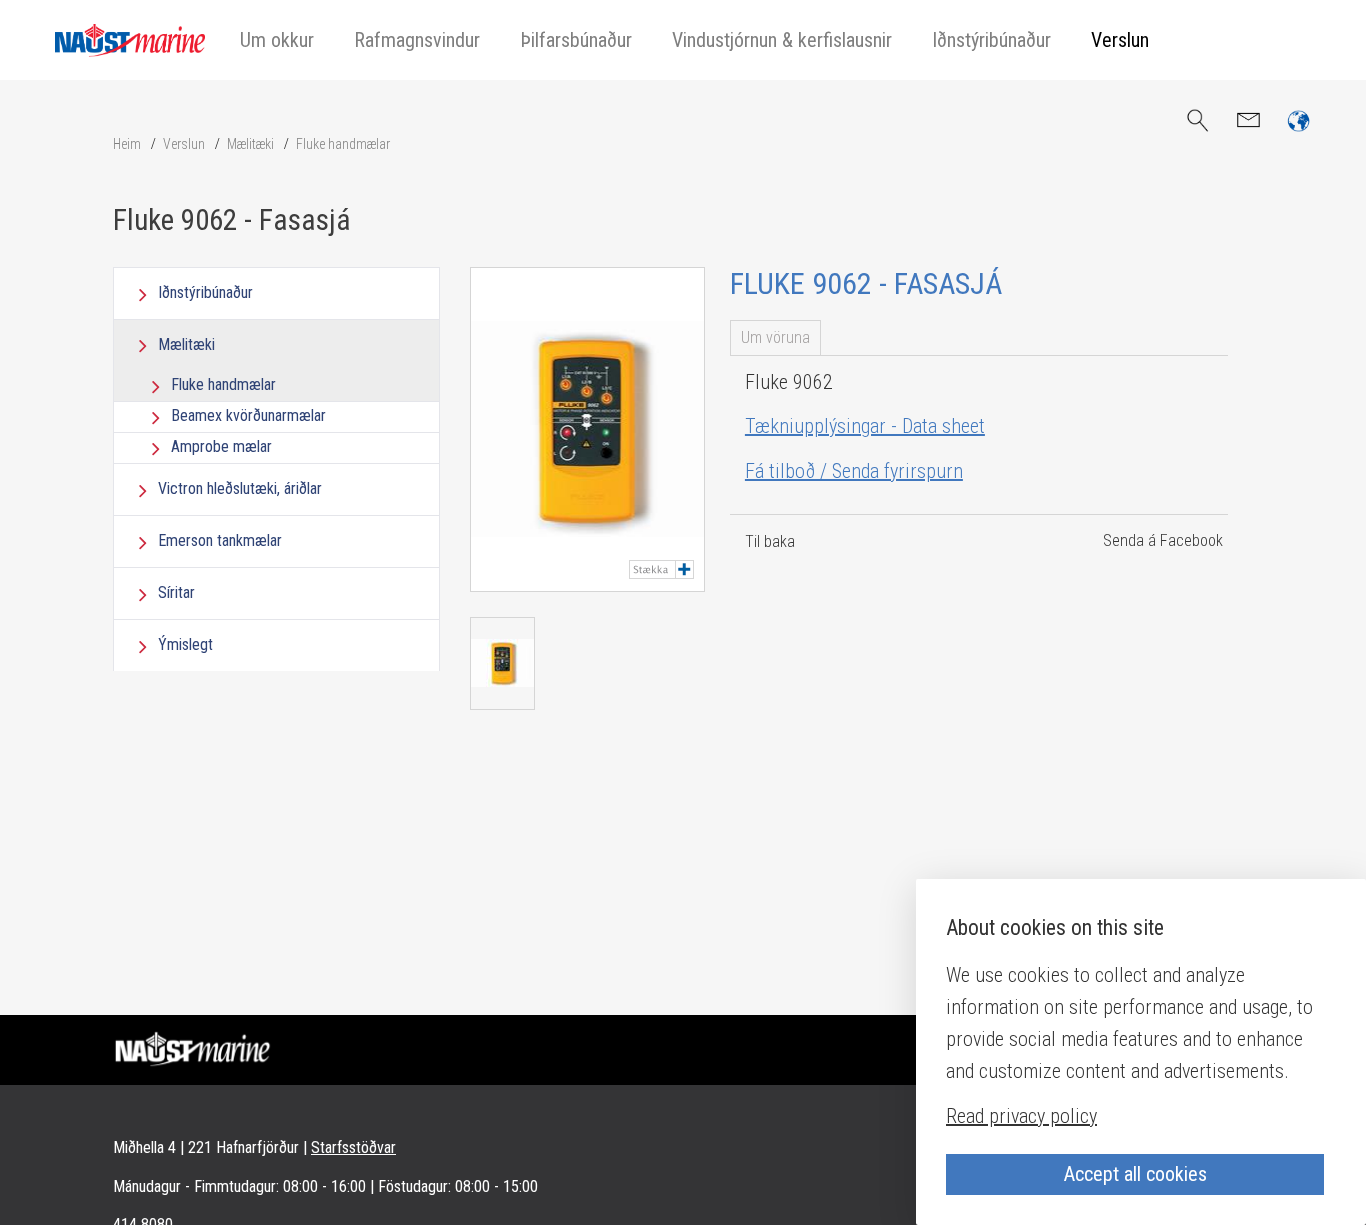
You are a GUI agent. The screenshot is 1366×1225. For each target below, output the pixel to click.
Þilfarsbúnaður (576, 40)
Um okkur (277, 40)
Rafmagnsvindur (417, 40)
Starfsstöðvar (353, 1147)
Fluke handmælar (343, 144)
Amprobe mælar (221, 447)
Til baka (770, 541)
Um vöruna (775, 337)
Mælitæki (250, 144)
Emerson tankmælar (220, 540)
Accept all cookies (1135, 1174)
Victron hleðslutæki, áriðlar (240, 488)
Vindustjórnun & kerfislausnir (782, 40)
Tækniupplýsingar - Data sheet (865, 426)
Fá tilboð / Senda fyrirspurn (854, 471)
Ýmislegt (185, 644)
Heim (127, 144)
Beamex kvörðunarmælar (248, 415)
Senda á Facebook (1163, 540)
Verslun (1120, 40)
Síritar (176, 592)
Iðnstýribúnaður (991, 40)
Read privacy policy (1021, 1116)
